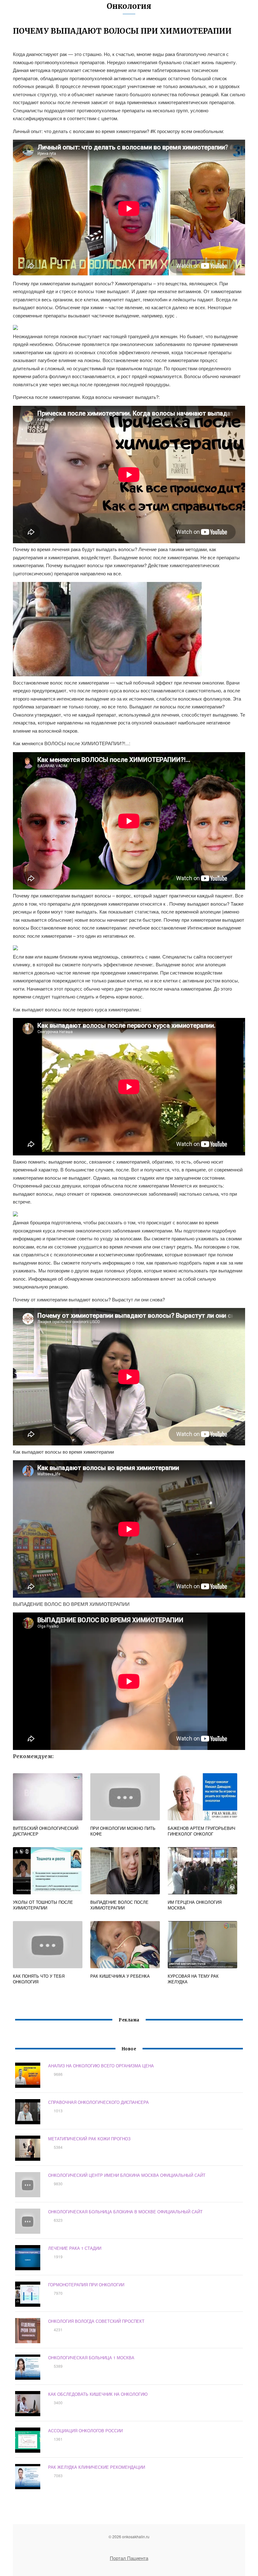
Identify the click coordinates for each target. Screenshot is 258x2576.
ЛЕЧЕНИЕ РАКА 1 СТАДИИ (75, 2248)
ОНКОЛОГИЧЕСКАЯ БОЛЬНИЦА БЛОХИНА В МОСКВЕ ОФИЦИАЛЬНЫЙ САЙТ (125, 2212)
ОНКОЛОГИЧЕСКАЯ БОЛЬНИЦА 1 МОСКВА (91, 2358)
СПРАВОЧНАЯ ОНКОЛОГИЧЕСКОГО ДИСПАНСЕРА (98, 2102)
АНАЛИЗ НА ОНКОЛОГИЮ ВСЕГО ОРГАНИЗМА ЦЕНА (101, 2066)
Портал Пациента (129, 2558)
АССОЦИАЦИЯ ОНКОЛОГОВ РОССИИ (85, 2431)
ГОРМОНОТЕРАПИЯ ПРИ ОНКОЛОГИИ (86, 2285)
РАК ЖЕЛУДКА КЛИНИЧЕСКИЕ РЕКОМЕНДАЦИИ (97, 2467)
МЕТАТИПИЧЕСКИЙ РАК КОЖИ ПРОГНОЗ (89, 2139)
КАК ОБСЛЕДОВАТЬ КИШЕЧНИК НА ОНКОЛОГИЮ (98, 2394)
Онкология (129, 6)
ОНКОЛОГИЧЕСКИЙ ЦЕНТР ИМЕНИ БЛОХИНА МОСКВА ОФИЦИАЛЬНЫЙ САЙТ (127, 2175)
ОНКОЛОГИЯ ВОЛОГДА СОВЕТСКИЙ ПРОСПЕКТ (96, 2321)
